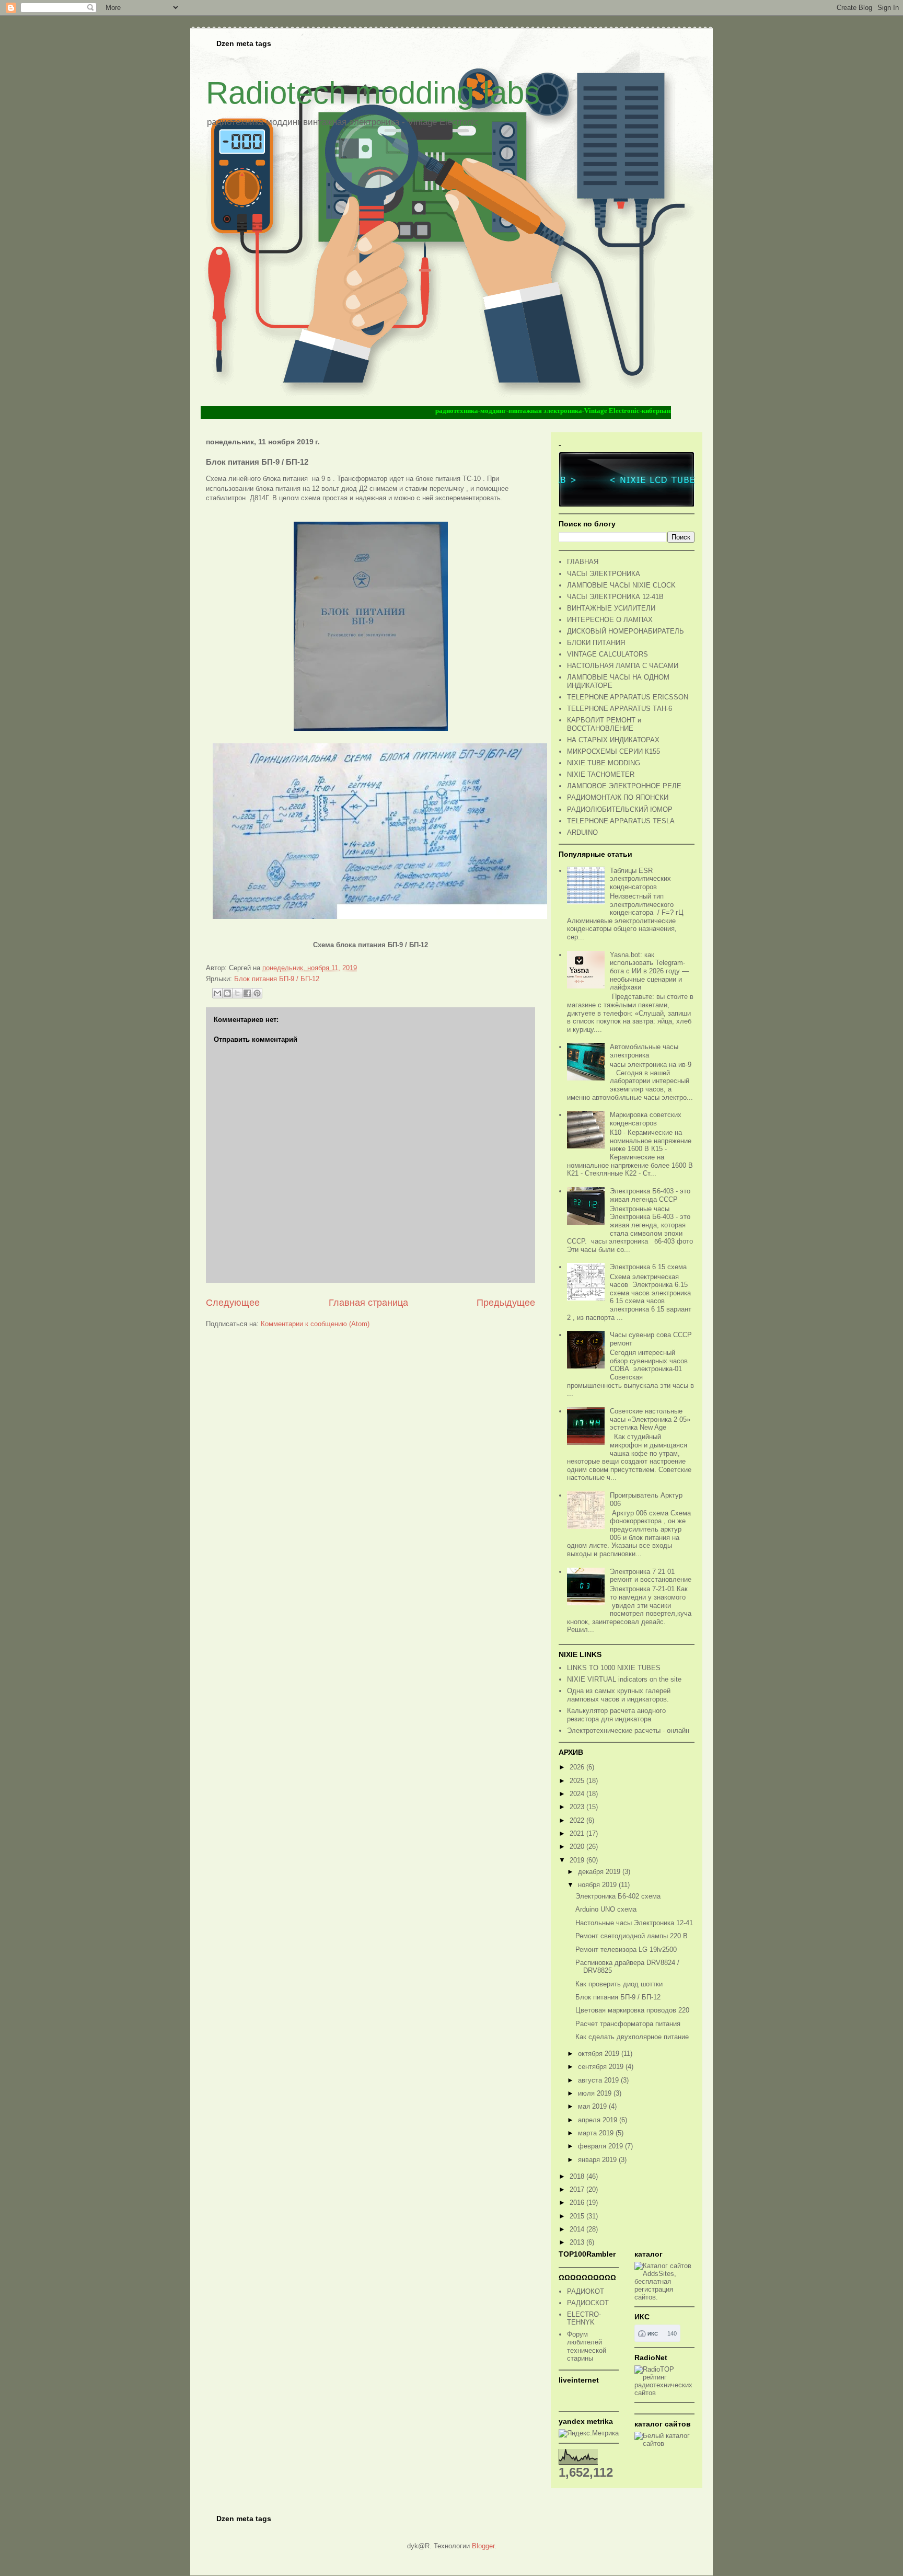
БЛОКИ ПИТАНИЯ (596, 643)
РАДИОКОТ (586, 2291)
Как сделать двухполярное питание (632, 2037)
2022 (578, 1820)
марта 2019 (597, 2133)
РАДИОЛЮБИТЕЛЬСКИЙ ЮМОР (620, 809)
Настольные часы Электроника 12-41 (634, 1923)
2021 (578, 1833)
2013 (578, 2242)
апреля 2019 (599, 2120)
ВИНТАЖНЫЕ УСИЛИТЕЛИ (611, 608)
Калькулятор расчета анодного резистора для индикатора (616, 1715)
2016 (578, 2203)
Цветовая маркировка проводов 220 (632, 2010)
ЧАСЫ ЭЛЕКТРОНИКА (604, 574)
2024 (578, 1794)
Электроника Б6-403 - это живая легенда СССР (650, 1195)
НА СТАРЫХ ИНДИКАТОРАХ (613, 740)
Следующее (233, 1303)
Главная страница (368, 1303)
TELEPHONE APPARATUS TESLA (621, 821)
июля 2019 (596, 2093)
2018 (578, 2176)
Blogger (483, 2546)
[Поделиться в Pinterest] (257, 993)
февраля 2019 (601, 2146)
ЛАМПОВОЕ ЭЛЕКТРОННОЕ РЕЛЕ (624, 786)
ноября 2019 (598, 1885)
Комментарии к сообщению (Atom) (315, 1324)
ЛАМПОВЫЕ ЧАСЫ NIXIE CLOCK (621, 585)
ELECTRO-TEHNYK (584, 2319)
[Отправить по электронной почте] (217, 993)
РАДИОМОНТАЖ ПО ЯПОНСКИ (618, 797)
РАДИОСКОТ (588, 2303)
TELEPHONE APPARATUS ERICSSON (628, 697)
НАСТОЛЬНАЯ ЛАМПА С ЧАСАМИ (623, 666)
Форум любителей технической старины (587, 2347)
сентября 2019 (602, 2067)
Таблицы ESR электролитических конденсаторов (640, 879)
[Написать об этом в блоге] (227, 993)
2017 (578, 2189)
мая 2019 (593, 2106)
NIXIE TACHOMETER (601, 774)
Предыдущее (506, 1303)
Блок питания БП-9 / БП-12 (277, 979)
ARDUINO (582, 832)
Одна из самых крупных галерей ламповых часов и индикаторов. (619, 1695)
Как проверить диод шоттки (619, 1984)
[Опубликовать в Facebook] (247, 993)
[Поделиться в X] (237, 993)
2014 (578, 2229)
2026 (578, 1767)
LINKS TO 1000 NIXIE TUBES (614, 1668)
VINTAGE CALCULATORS (607, 654)
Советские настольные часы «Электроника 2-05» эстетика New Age (650, 1419)
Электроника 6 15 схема (648, 1267)
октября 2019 (600, 2054)
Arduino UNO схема (606, 1909)
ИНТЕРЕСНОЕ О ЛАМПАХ (610, 620)
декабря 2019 (600, 1872)
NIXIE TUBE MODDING (604, 763)
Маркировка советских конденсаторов (646, 1119)
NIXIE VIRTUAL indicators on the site (624, 1679)
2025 (578, 1781)
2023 (578, 1807)
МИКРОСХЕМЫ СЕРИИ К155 (613, 751)
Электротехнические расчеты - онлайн (628, 1730)
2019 (578, 1860)
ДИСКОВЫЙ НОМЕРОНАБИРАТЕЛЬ (626, 631)
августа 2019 (599, 2080)
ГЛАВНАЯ (583, 562)
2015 (578, 2216)
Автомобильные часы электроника (644, 1051)
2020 (578, 1847)
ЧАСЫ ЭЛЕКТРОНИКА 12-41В (615, 597)
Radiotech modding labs (373, 93)
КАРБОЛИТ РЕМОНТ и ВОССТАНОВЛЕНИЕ (604, 724)
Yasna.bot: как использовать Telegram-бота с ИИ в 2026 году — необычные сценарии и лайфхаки (649, 971)
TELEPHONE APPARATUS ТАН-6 (620, 709)
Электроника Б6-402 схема (618, 1896)
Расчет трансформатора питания (628, 2024)
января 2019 (598, 2160)
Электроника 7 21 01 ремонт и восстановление (651, 1576)
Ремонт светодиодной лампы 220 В (632, 1936)
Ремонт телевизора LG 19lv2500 (626, 1950)
